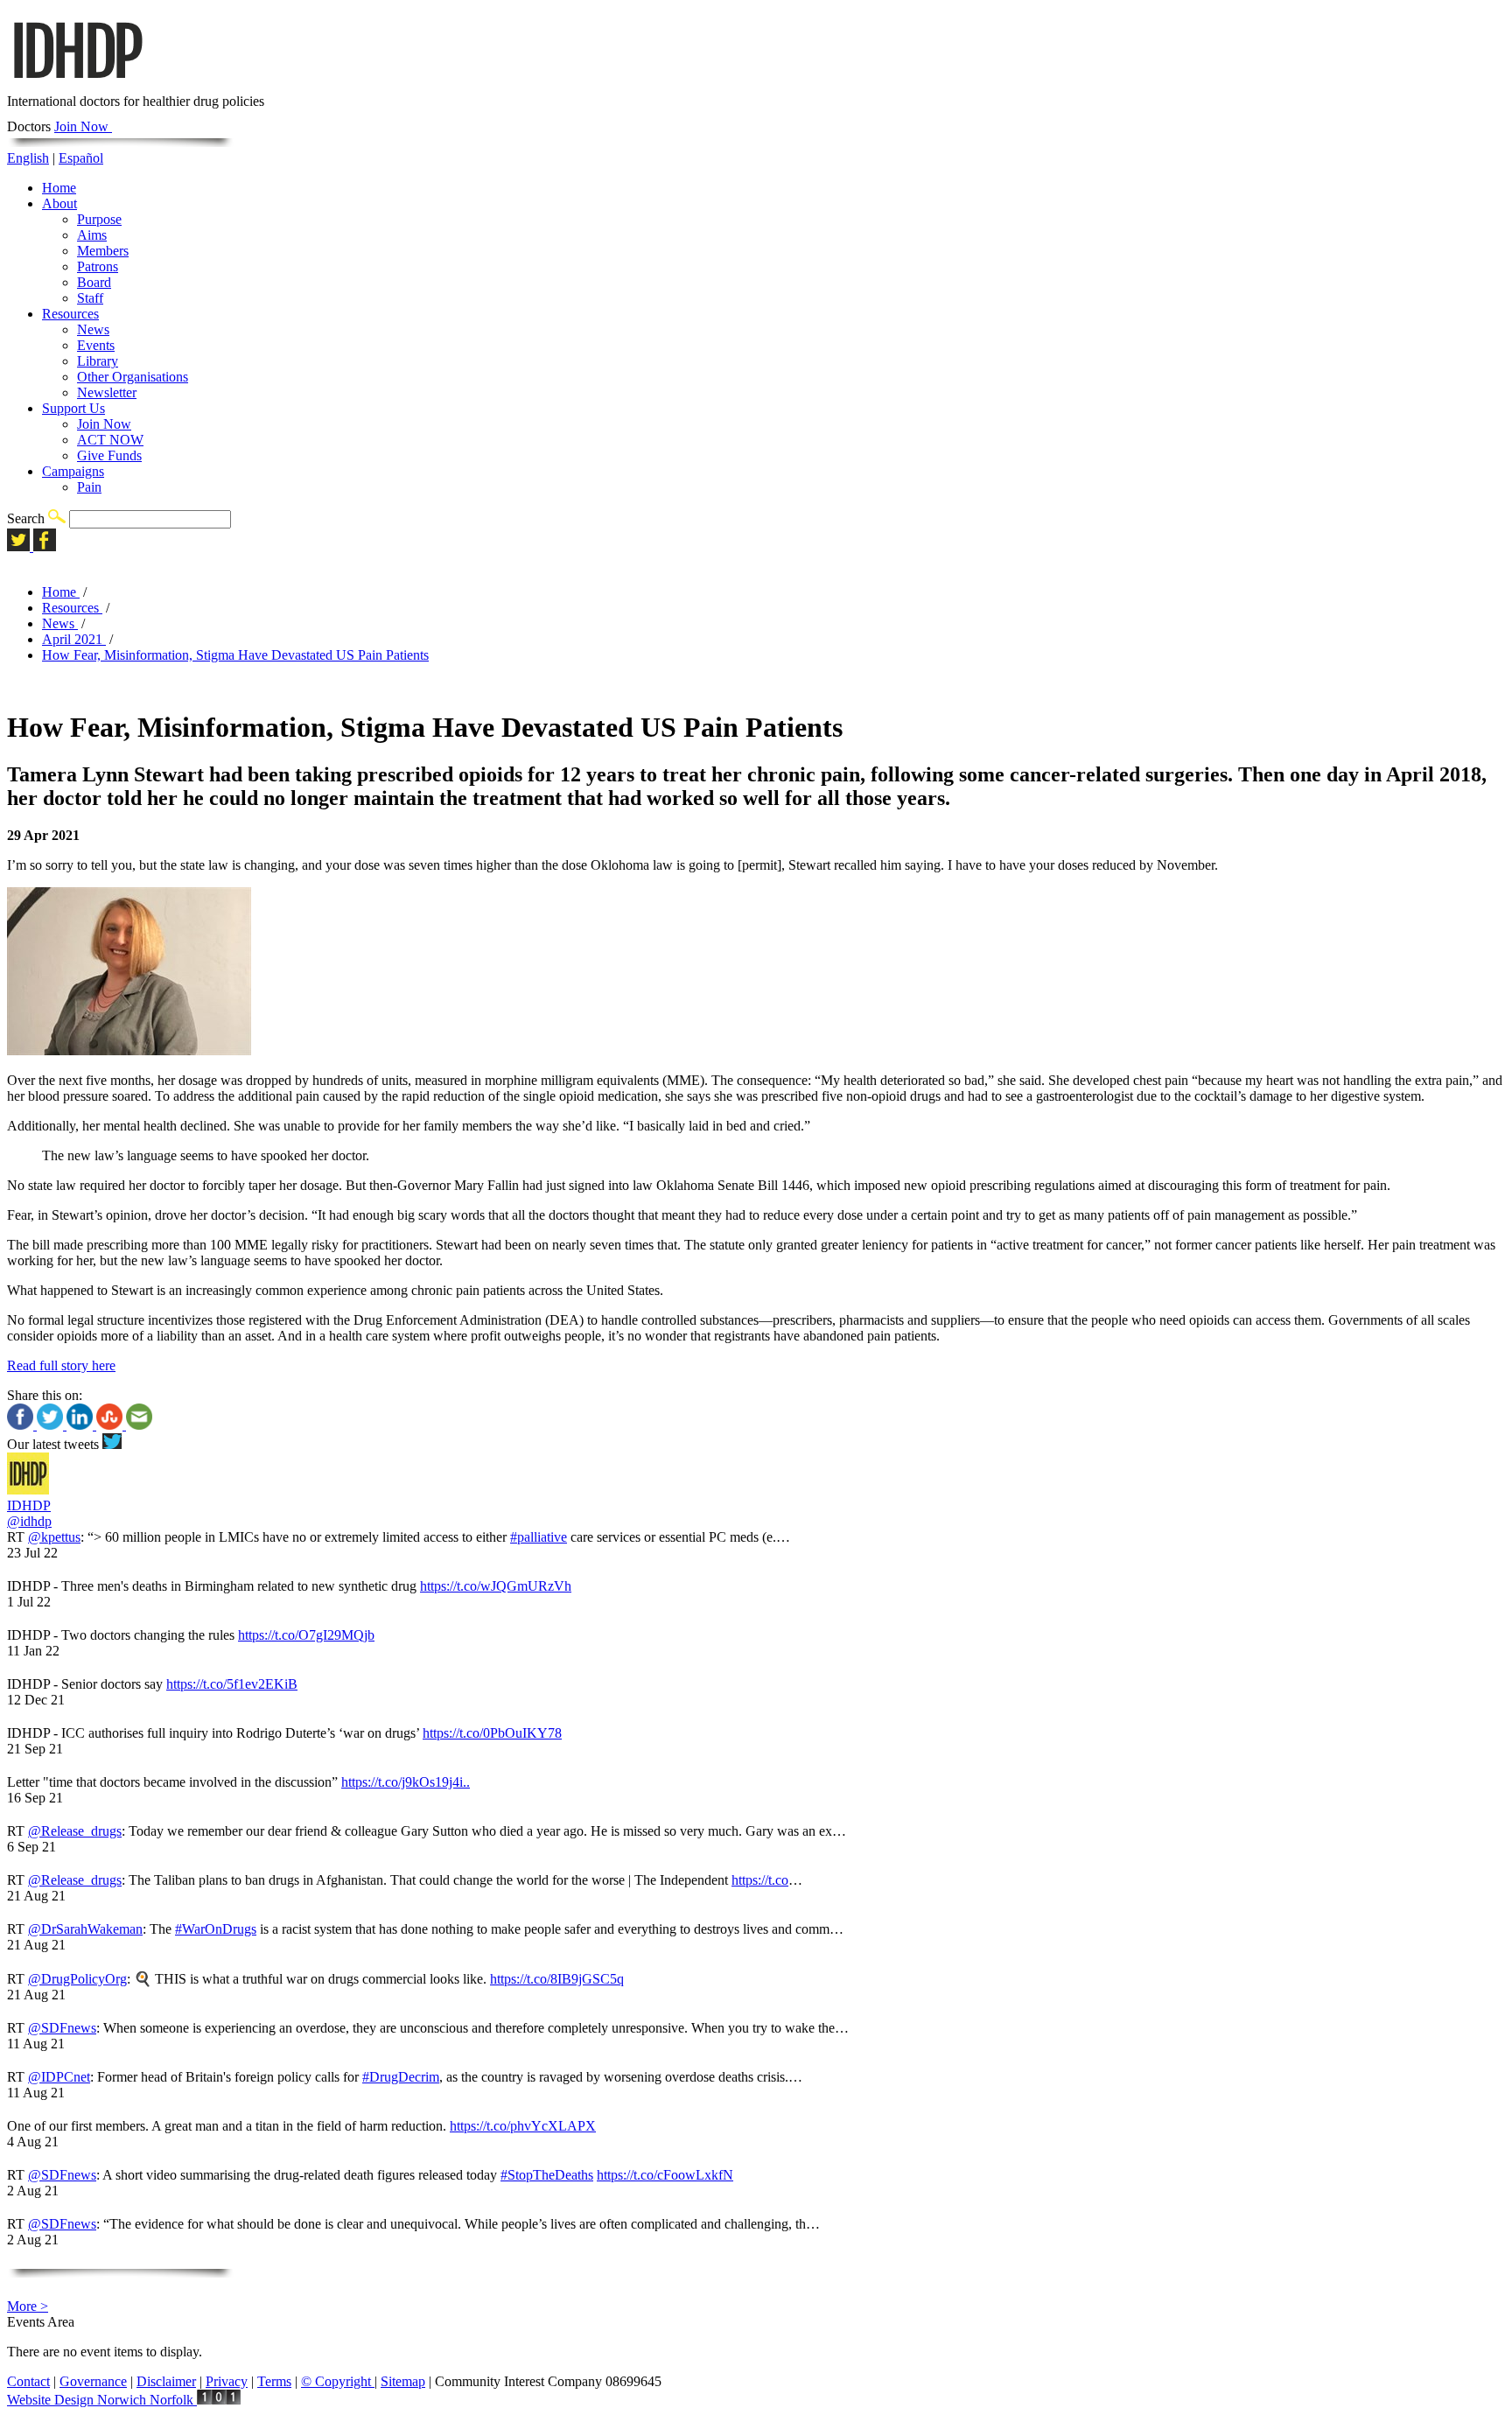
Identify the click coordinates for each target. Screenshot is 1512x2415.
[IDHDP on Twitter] (20, 546)
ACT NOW (110, 440)
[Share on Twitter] (52, 1425)
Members (103, 251)
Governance (93, 2381)
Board (94, 282)
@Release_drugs (75, 1831)
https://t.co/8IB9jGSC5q (557, 1979)
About (59, 203)
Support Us (73, 408)
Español (81, 158)
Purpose (99, 219)
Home (59, 188)
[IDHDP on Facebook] (45, 546)
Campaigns (73, 471)
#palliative (539, 1537)
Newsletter (107, 392)
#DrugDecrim (401, 2077)
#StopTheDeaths (547, 2175)
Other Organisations (133, 377)
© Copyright (338, 2381)
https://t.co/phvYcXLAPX (523, 2126)
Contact (28, 2381)
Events (96, 345)
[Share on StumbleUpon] (111, 1425)
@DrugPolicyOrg (77, 1979)
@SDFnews (62, 2028)
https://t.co (760, 1880)
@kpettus (54, 1537)
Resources (70, 314)
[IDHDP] (77, 85)
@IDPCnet (59, 2077)
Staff (90, 298)
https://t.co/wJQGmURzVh (496, 1586)
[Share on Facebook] (22, 1425)
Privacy (227, 2381)
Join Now (83, 126)
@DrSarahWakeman (85, 1929)
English (28, 158)
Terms (274, 2381)
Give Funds (109, 455)
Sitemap (403, 2381)
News (93, 329)
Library (98, 361)
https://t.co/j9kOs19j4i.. (406, 1782)
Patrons (98, 266)
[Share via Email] (139, 1425)
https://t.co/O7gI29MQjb (306, 1635)
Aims (92, 235)
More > (28, 2306)
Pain (89, 487)
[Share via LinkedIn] (81, 1425)
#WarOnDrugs (216, 1929)
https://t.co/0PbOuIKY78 (492, 1733)
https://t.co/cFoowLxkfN (665, 2175)
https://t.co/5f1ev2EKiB (232, 1684)
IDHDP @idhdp (29, 1513)
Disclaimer (166, 2381)
